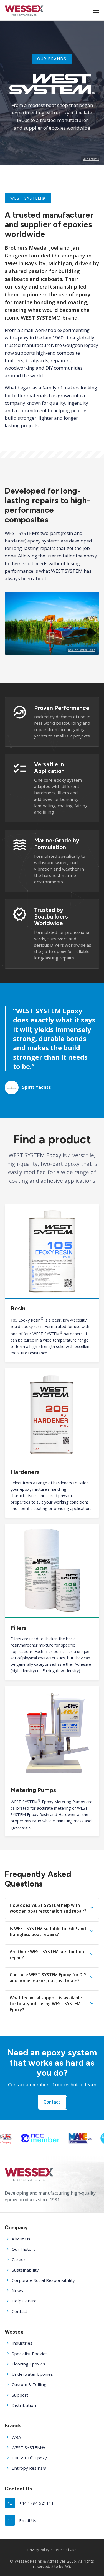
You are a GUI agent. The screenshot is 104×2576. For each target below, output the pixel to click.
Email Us (22, 2520)
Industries (22, 2343)
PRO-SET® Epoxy (29, 2458)
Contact (52, 2102)
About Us (21, 2239)
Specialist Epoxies (30, 2354)
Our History (24, 2249)
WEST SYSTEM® (28, 2447)
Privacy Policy (38, 2550)
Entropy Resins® (29, 2468)
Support (20, 2395)
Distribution (24, 2405)
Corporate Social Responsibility (43, 2280)
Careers (20, 2259)
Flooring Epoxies (28, 2364)
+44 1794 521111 (31, 2503)
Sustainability (25, 2270)
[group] (53, 2138)
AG (67, 2566)
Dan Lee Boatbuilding (82, 650)
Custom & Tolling (29, 2384)
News (17, 2290)
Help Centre (24, 2301)
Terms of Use (65, 2550)
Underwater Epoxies (32, 2374)
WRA (16, 2437)
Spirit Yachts (91, 159)
